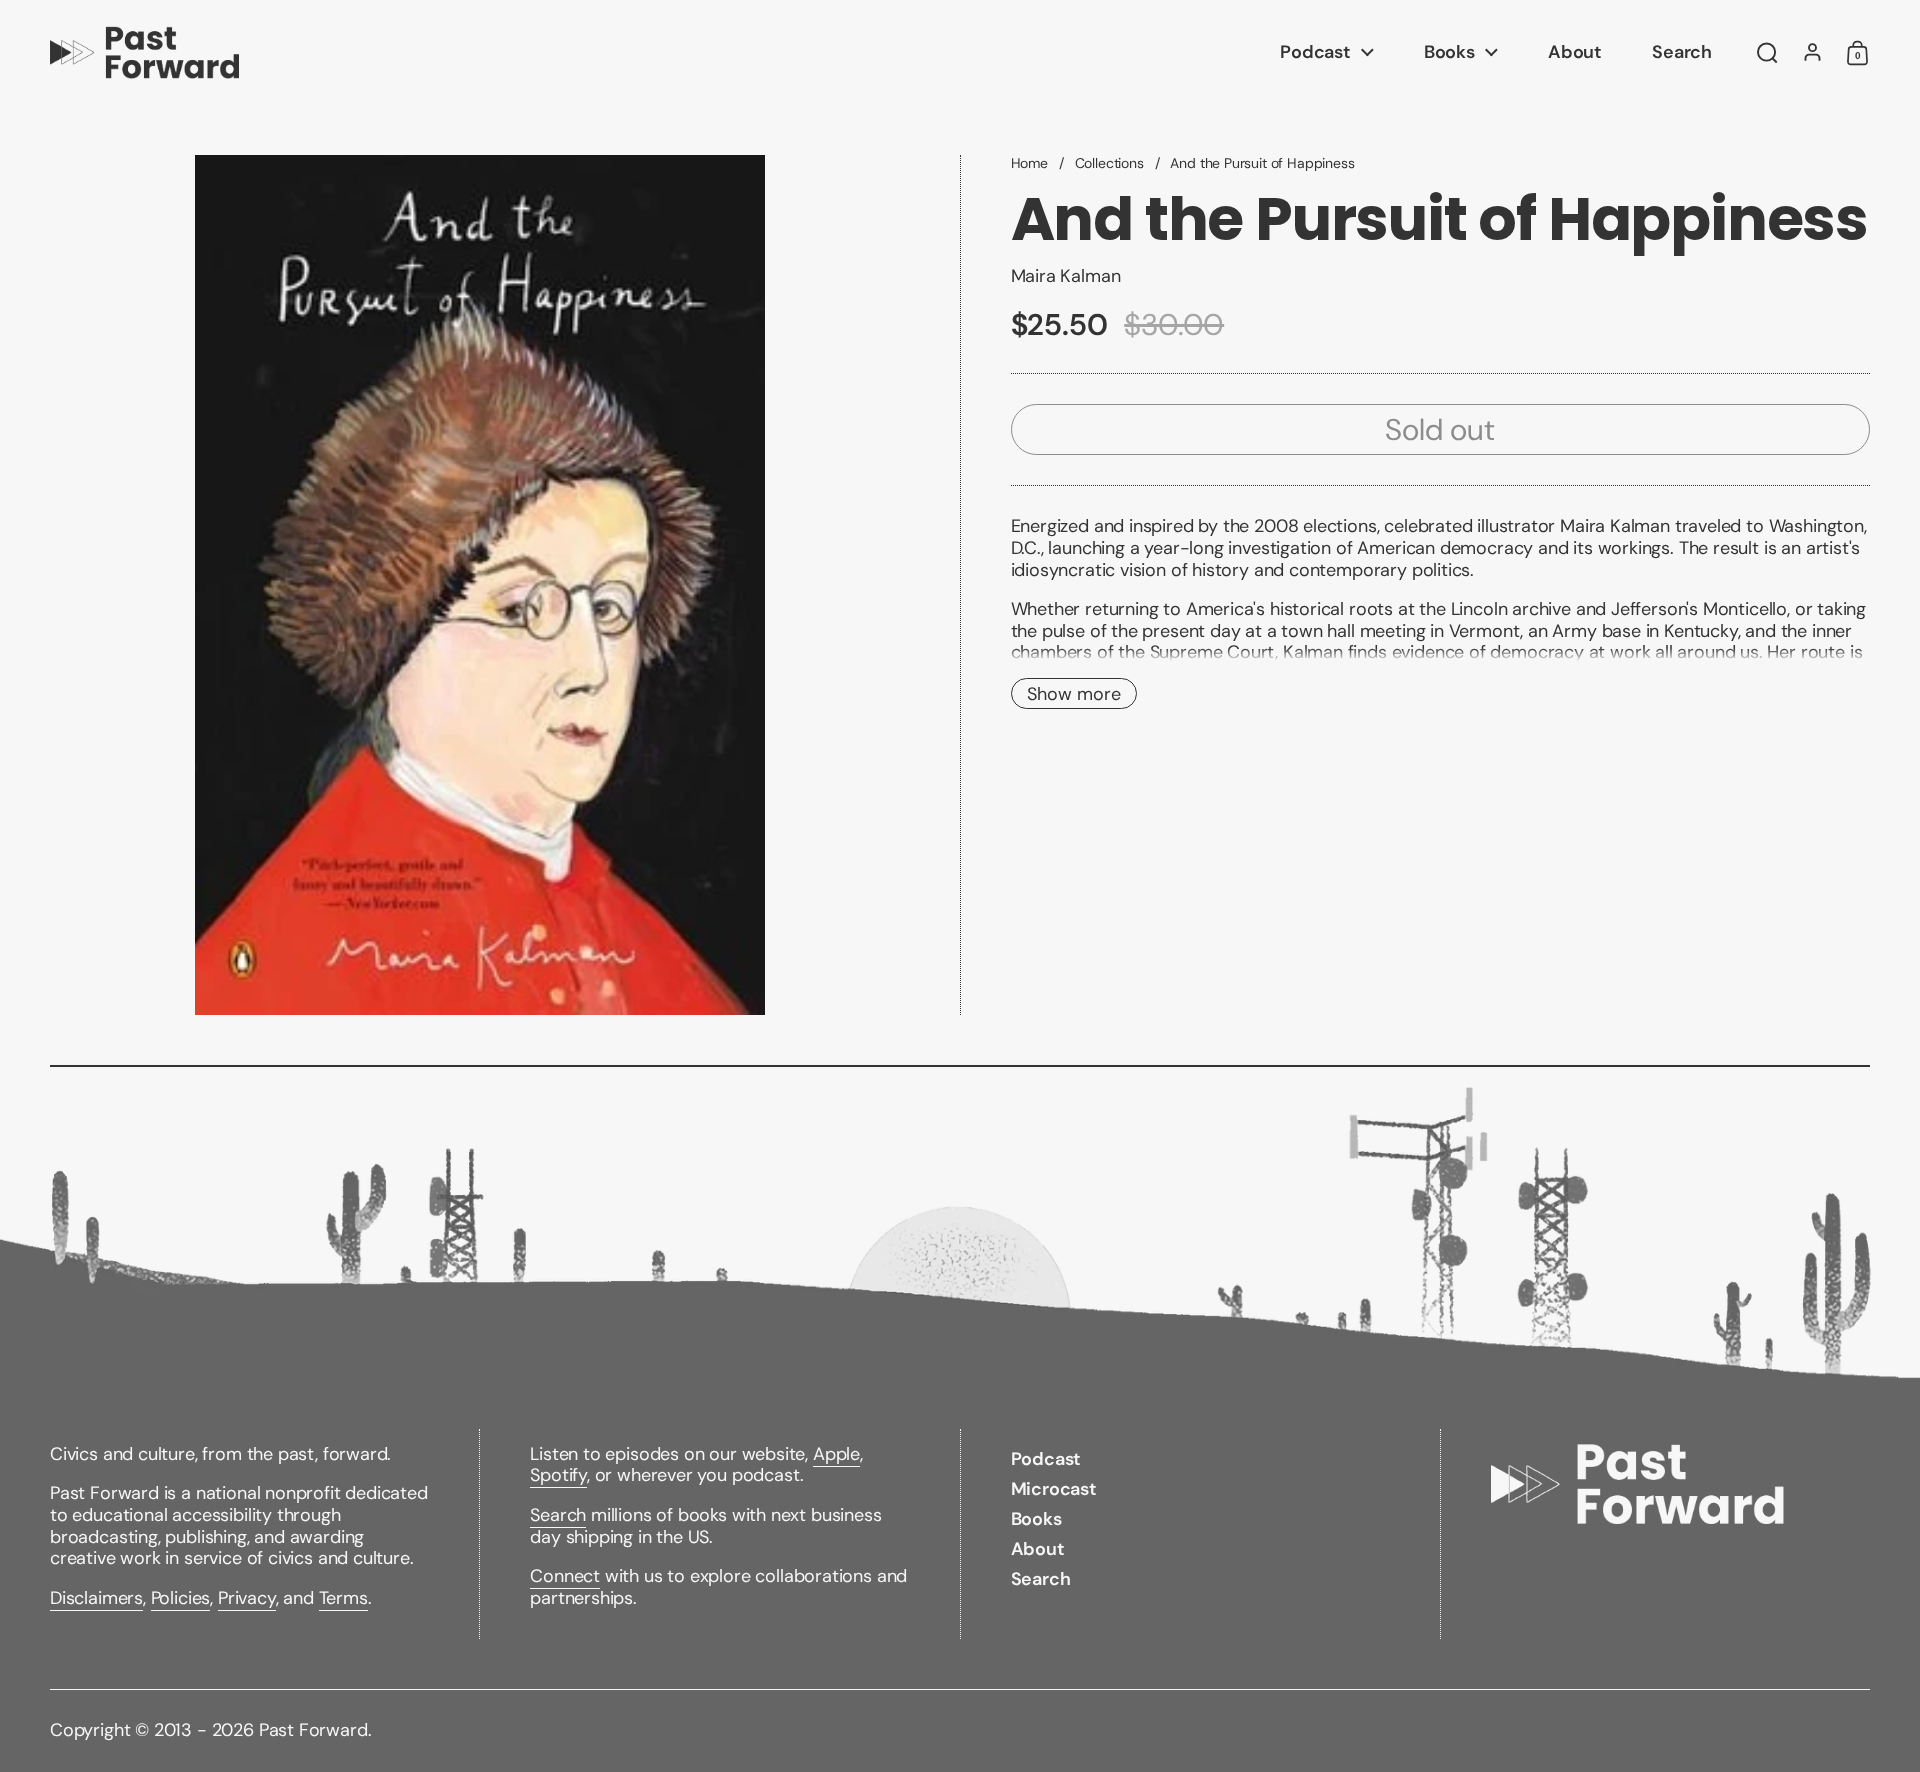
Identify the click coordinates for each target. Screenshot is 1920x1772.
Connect (565, 1576)
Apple (836, 1454)
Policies (181, 1598)
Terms (343, 1598)
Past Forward (313, 1730)
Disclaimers (96, 1598)
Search (558, 1515)
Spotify (558, 1475)
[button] (1767, 53)
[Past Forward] (144, 52)
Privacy (247, 1598)
